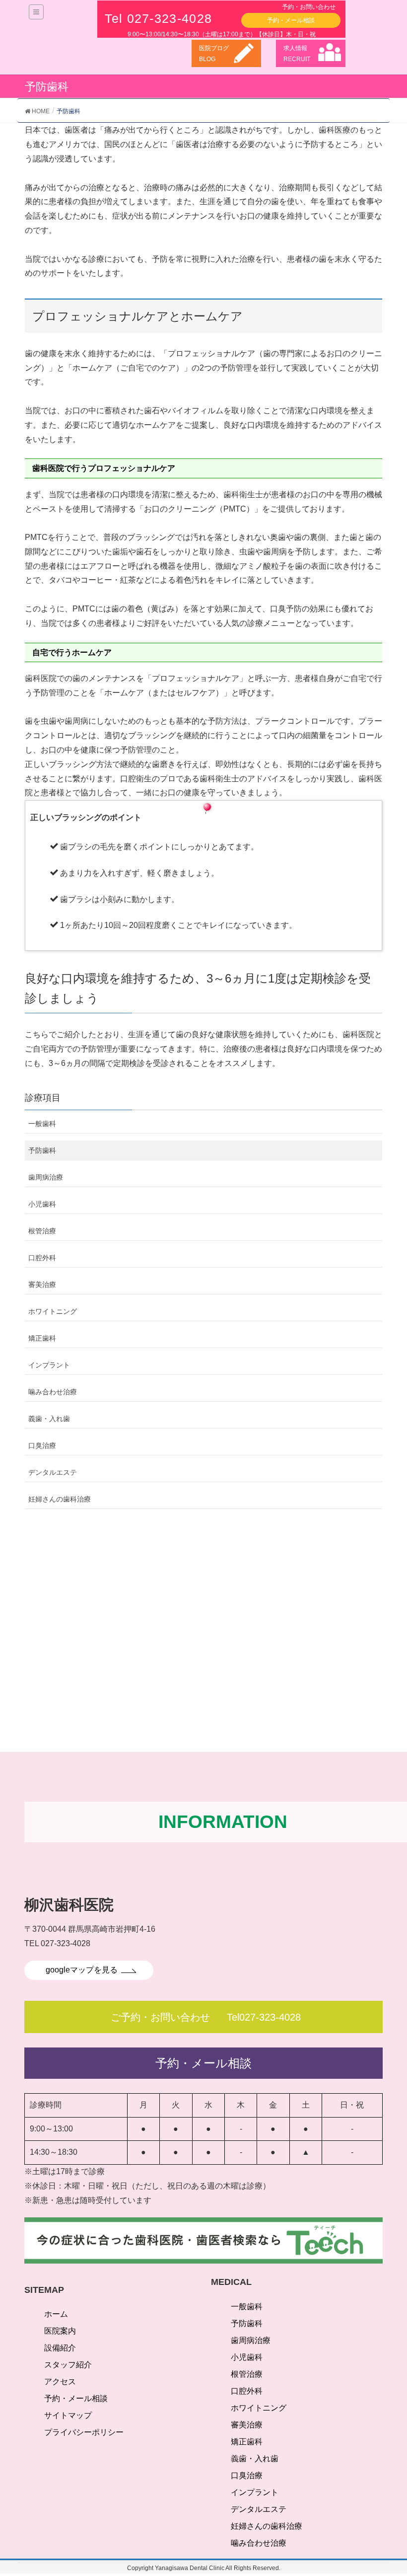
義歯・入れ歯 (49, 1419)
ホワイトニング (53, 1311)
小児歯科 (42, 1204)
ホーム (56, 2314)
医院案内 (60, 2331)
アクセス (60, 2382)
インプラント (49, 1365)
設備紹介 (60, 2348)
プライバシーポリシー (84, 2432)
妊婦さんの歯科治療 (60, 1499)
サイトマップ (68, 2415)
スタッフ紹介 (68, 2365)
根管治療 (42, 1231)
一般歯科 (42, 1124)
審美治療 (42, 1285)
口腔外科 (42, 1258)
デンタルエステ (53, 1472)
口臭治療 (42, 1445)
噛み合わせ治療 (53, 1392)
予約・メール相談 (76, 2398)
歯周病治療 (46, 1177)
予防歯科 (42, 1150)
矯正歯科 (42, 1338)
